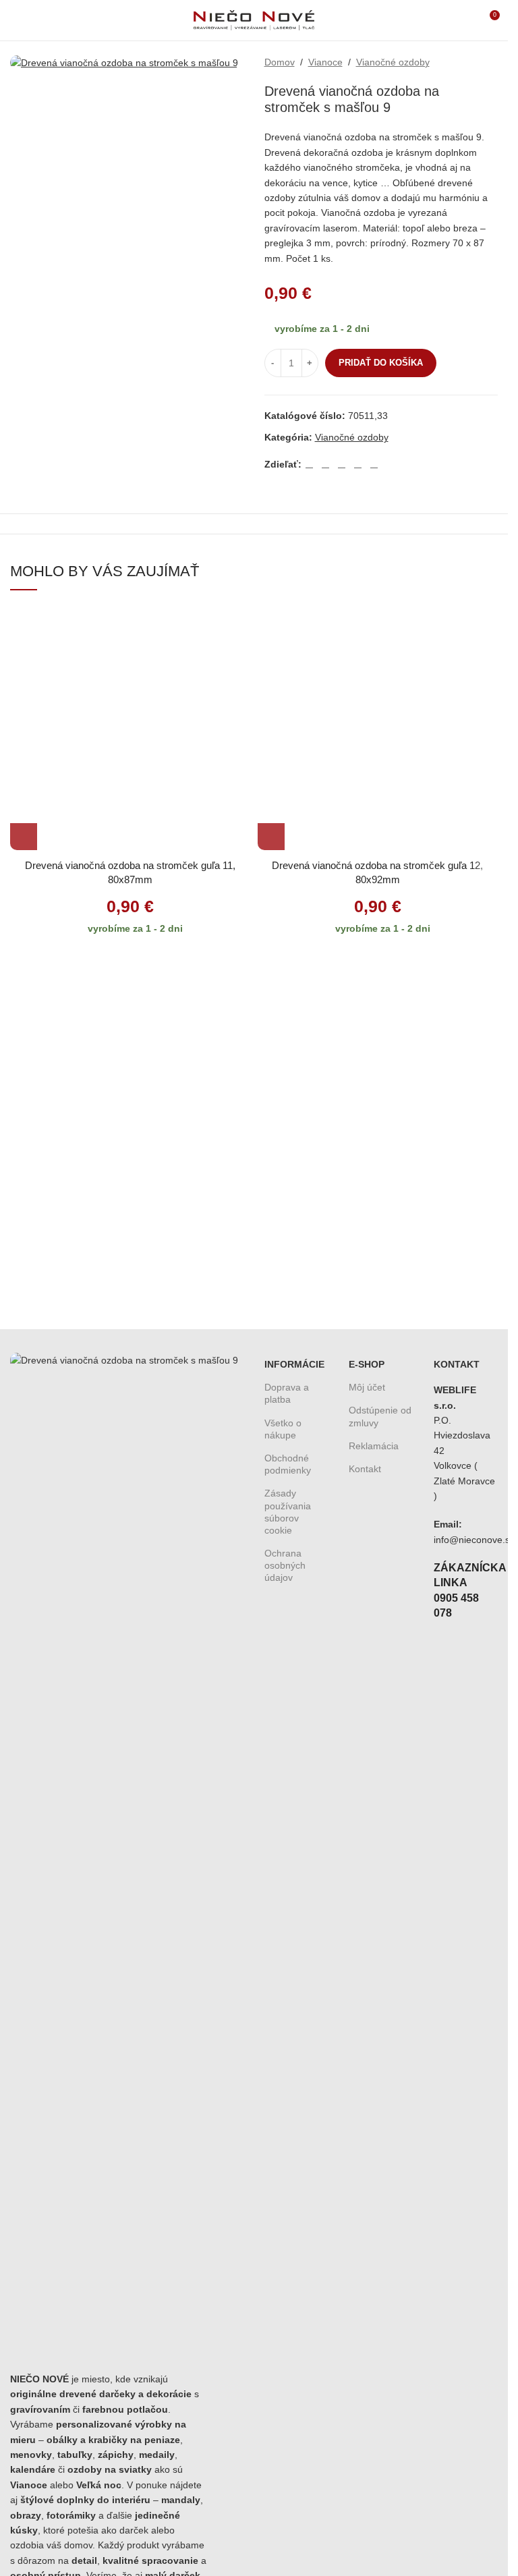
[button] (24, 837)
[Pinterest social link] (342, 464)
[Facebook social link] (310, 464)
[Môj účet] (464, 20)
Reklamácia (374, 1446)
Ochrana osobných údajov (285, 1565)
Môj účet (367, 1387)
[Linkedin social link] (358, 464)
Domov (280, 62)
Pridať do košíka (381, 363)
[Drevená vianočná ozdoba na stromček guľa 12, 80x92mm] (378, 730)
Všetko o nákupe (283, 1429)
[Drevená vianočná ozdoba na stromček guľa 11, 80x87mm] (131, 730)
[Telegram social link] (374, 464)
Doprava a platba (287, 1393)
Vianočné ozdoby (393, 62)
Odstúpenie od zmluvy (380, 1416)
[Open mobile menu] (16, 20)
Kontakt (365, 1469)
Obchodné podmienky (288, 1464)
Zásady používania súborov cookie (288, 1512)
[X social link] (326, 464)
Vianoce (325, 62)
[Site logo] (254, 20)
